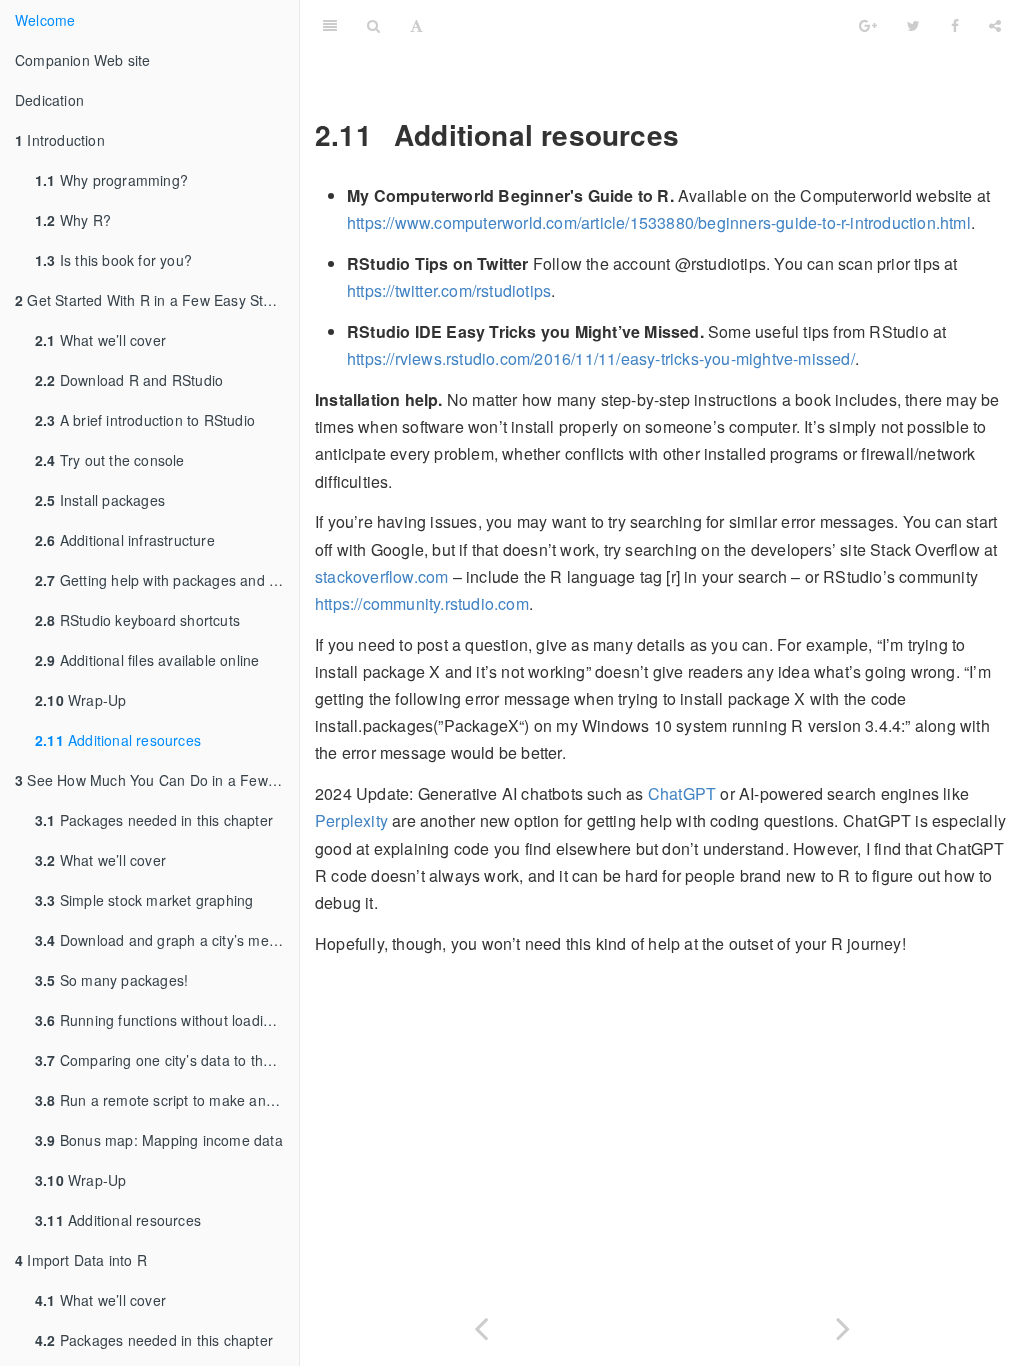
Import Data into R (81, 1260)
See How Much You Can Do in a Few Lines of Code (157, 780)
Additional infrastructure (125, 540)
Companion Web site (83, 60)
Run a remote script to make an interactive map (167, 1100)
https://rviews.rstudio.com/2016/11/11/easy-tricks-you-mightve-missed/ (601, 358)
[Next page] (843, 1324)
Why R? (73, 220)
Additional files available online (147, 660)
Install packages (100, 500)
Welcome (45, 20)
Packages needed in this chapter (154, 820)
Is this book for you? (113, 260)
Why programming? (111, 180)
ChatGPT (682, 793)
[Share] (995, 25)
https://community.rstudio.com (422, 603)
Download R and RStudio (129, 380)
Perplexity (351, 820)
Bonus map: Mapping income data (159, 1140)
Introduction (60, 140)
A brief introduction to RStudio (145, 420)
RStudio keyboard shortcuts (137, 620)
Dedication (49, 100)
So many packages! (111, 980)
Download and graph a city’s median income (167, 940)
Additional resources (118, 740)
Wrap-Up (80, 700)
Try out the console (110, 460)
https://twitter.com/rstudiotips (449, 290)
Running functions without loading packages (167, 1020)
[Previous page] (481, 1324)
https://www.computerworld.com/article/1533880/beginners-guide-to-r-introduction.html (659, 222)
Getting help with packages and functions (167, 580)
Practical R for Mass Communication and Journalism (696, 24)
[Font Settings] (416, 25)
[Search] (373, 25)
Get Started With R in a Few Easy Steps (151, 300)
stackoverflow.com (381, 576)
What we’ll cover (100, 340)
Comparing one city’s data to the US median (167, 1060)
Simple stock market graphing (144, 900)
